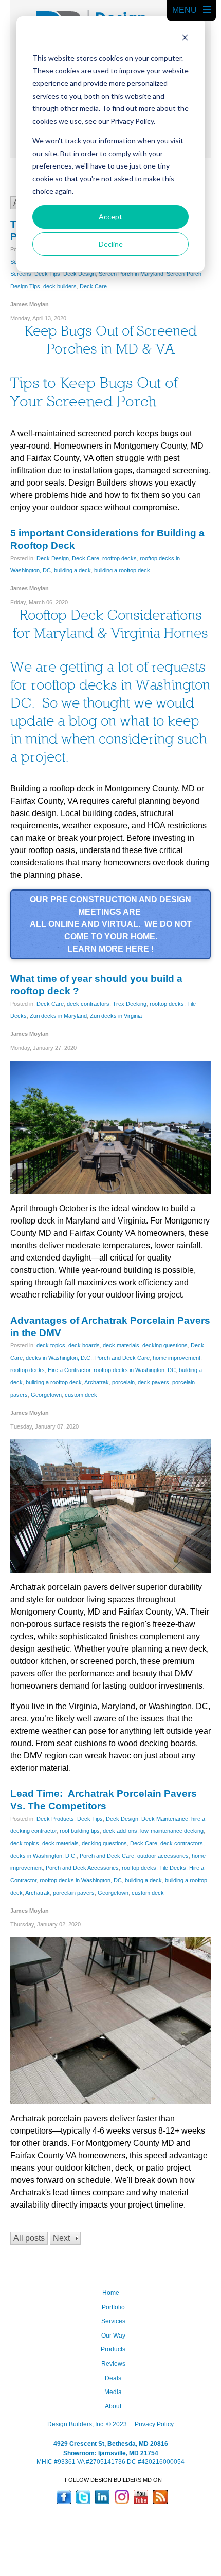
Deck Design (79, 274)
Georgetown (46, 1395)
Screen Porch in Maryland (131, 274)
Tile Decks (173, 1868)
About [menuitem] (113, 2406)
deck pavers (153, 1382)
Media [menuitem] (113, 2392)
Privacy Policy (154, 2424)
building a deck (72, 570)
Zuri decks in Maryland (58, 1016)
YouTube (141, 2497)
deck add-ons (120, 1831)
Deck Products (55, 1819)
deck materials (121, 1345)
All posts (29, 2238)
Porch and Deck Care (122, 1358)
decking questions (165, 1345)
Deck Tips (47, 274)
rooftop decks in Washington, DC (135, 1370)
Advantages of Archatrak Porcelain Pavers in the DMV (110, 1327)
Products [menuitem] (113, 2349)
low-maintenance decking (172, 1831)
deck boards (84, 1345)
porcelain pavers (74, 1893)
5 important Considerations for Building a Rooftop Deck (107, 539)
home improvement (177, 1358)
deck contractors (88, 1004)
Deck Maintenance (165, 1819)
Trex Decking (130, 1004)
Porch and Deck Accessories (82, 1868)
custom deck (81, 1395)
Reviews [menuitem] (113, 2364)
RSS (160, 2497)
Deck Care (93, 286)
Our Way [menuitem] (113, 2336)
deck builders (60, 286)
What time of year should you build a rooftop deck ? (96, 985)
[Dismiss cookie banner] (185, 39)
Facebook (64, 2497)
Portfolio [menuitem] (113, 2307)
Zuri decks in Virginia (116, 1016)
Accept (110, 217)
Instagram (122, 2497)
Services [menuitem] (113, 2321)
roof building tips (80, 1831)
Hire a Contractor (69, 1370)
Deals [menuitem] (113, 2378)
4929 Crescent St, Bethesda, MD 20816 (111, 2444)
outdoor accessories (163, 1856)
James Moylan (30, 304)
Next (61, 2238)
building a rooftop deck (122, 570)
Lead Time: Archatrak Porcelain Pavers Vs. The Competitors (104, 1800)
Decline (111, 244)
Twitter (83, 2497)
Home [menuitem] (111, 2293)
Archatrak (97, 1382)
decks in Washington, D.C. (59, 1358)
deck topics (51, 1345)
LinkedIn (102, 2497)
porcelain (123, 1382)
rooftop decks (119, 558)
